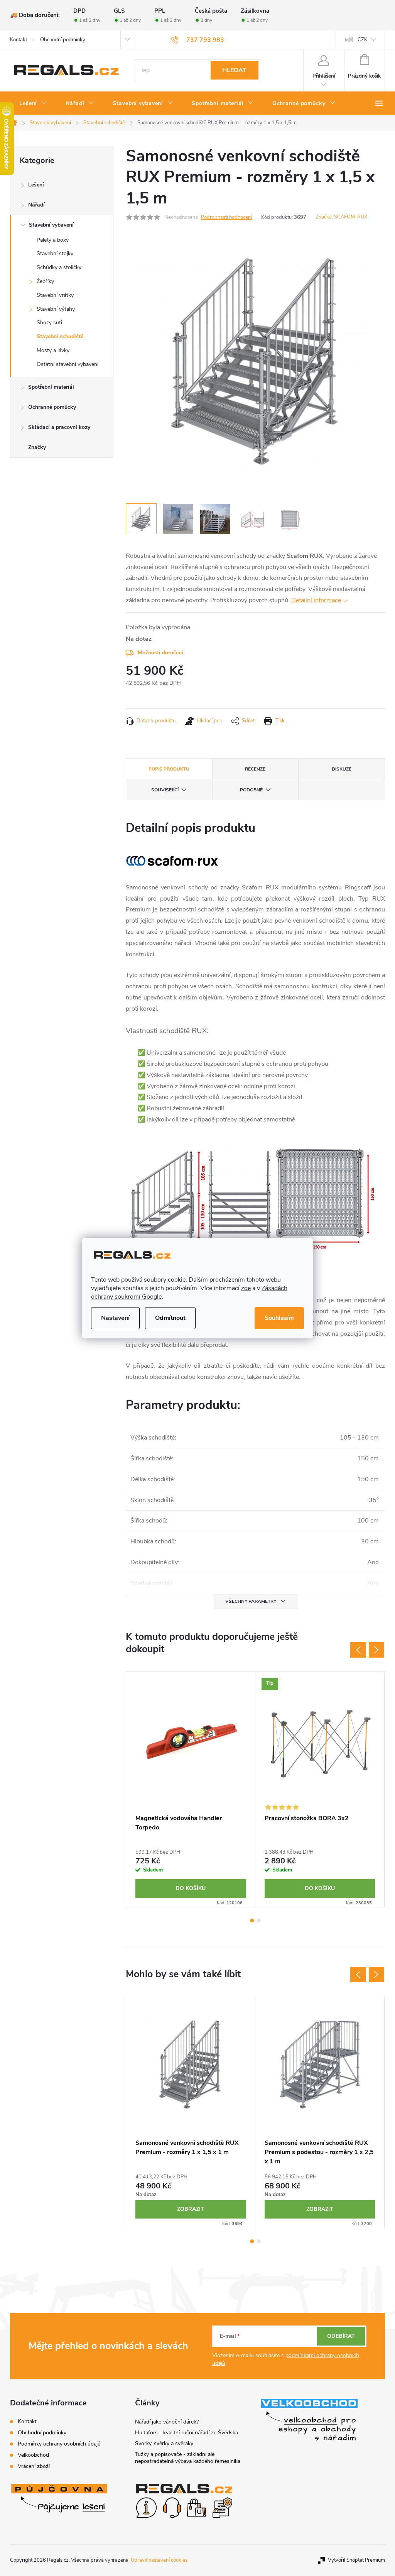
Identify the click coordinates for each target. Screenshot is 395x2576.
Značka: (341, 217)
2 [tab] (259, 1921)
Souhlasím (279, 1318)
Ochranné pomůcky (52, 407)
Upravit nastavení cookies (159, 2560)
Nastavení (115, 1318)
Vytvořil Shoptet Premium (356, 2560)
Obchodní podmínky (63, 40)
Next (376, 1650)
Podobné (251, 790)
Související (165, 790)
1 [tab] (252, 1921)
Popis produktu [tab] (169, 769)
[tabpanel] (191, 1789)
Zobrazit (191, 2209)
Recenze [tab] (255, 769)
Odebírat (341, 2336)
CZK (362, 40)
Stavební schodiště (60, 336)
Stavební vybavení (51, 225)
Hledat (234, 70)
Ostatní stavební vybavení (68, 364)
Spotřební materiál (51, 387)
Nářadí (36, 205)
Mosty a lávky (53, 350)
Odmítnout (170, 1318)
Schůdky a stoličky (59, 267)
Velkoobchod (33, 2455)
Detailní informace (316, 600)
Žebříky (45, 281)
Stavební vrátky (55, 295)
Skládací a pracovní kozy (59, 427)
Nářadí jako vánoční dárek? (167, 2422)
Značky (37, 447)
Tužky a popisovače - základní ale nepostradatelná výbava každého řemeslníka (188, 2458)
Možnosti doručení (160, 653)
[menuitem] (33, 103)
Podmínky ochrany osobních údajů (59, 2444)
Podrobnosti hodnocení (226, 217)
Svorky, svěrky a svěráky (164, 2443)
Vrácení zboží (34, 2466)
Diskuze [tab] (342, 769)
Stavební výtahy (56, 309)
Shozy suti (49, 323)
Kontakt (19, 40)
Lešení (36, 185)
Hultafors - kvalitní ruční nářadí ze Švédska (187, 2433)
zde (246, 1288)
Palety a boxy (53, 240)
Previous (358, 1650)
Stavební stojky (55, 253)
